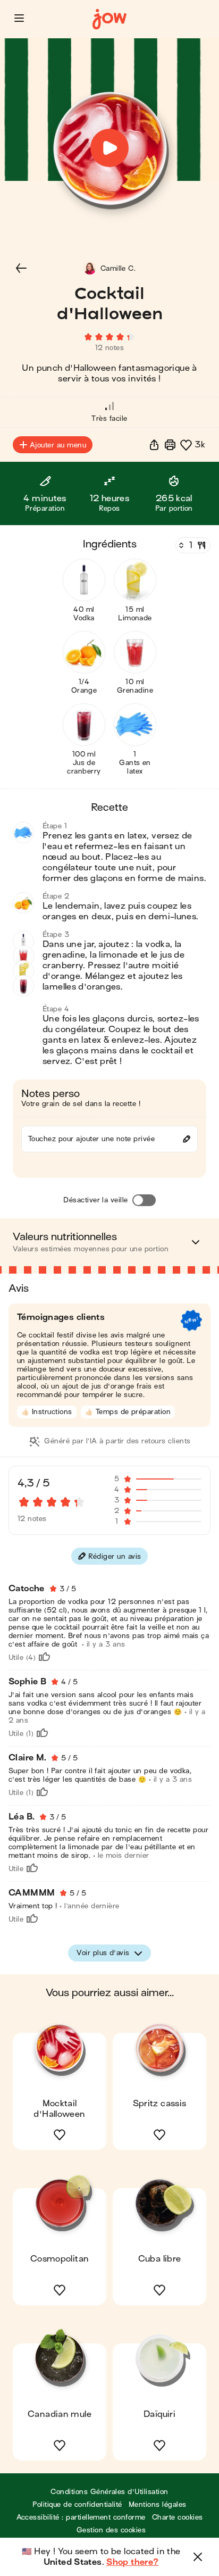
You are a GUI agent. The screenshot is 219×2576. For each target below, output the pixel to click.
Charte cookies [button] (178, 2517)
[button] (19, 18)
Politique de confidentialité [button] (77, 2504)
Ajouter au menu (58, 445)
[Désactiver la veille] (144, 1200)
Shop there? (132, 2562)
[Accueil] (109, 19)
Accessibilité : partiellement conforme (81, 2517)
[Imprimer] (170, 445)
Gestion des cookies (111, 2530)
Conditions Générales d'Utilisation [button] (109, 2492)
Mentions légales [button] (158, 2504)
